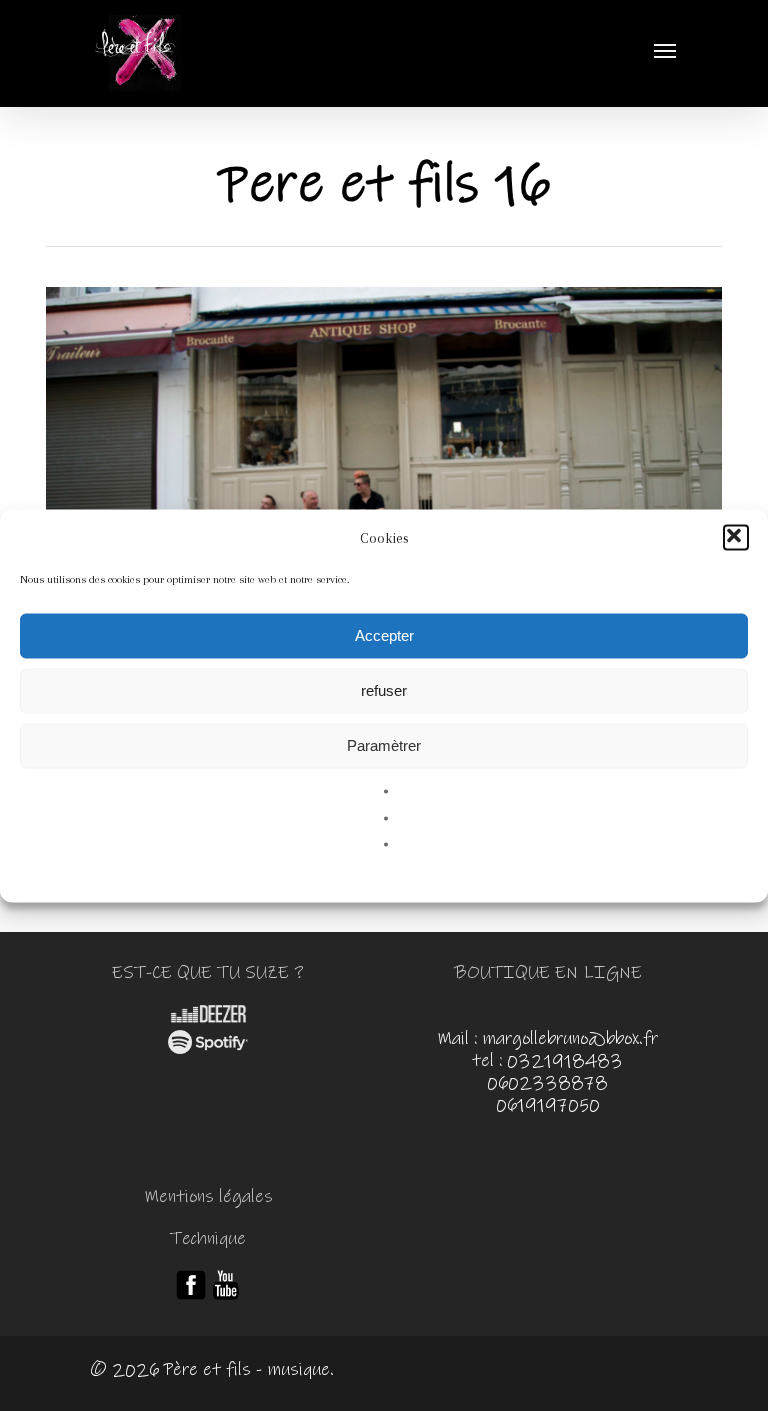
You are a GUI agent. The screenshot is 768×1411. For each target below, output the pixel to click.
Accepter (384, 635)
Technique (208, 1239)
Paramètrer (384, 745)
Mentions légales (208, 1197)
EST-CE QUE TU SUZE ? (208, 973)
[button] (736, 537)
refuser (384, 690)
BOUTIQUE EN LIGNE (548, 973)
